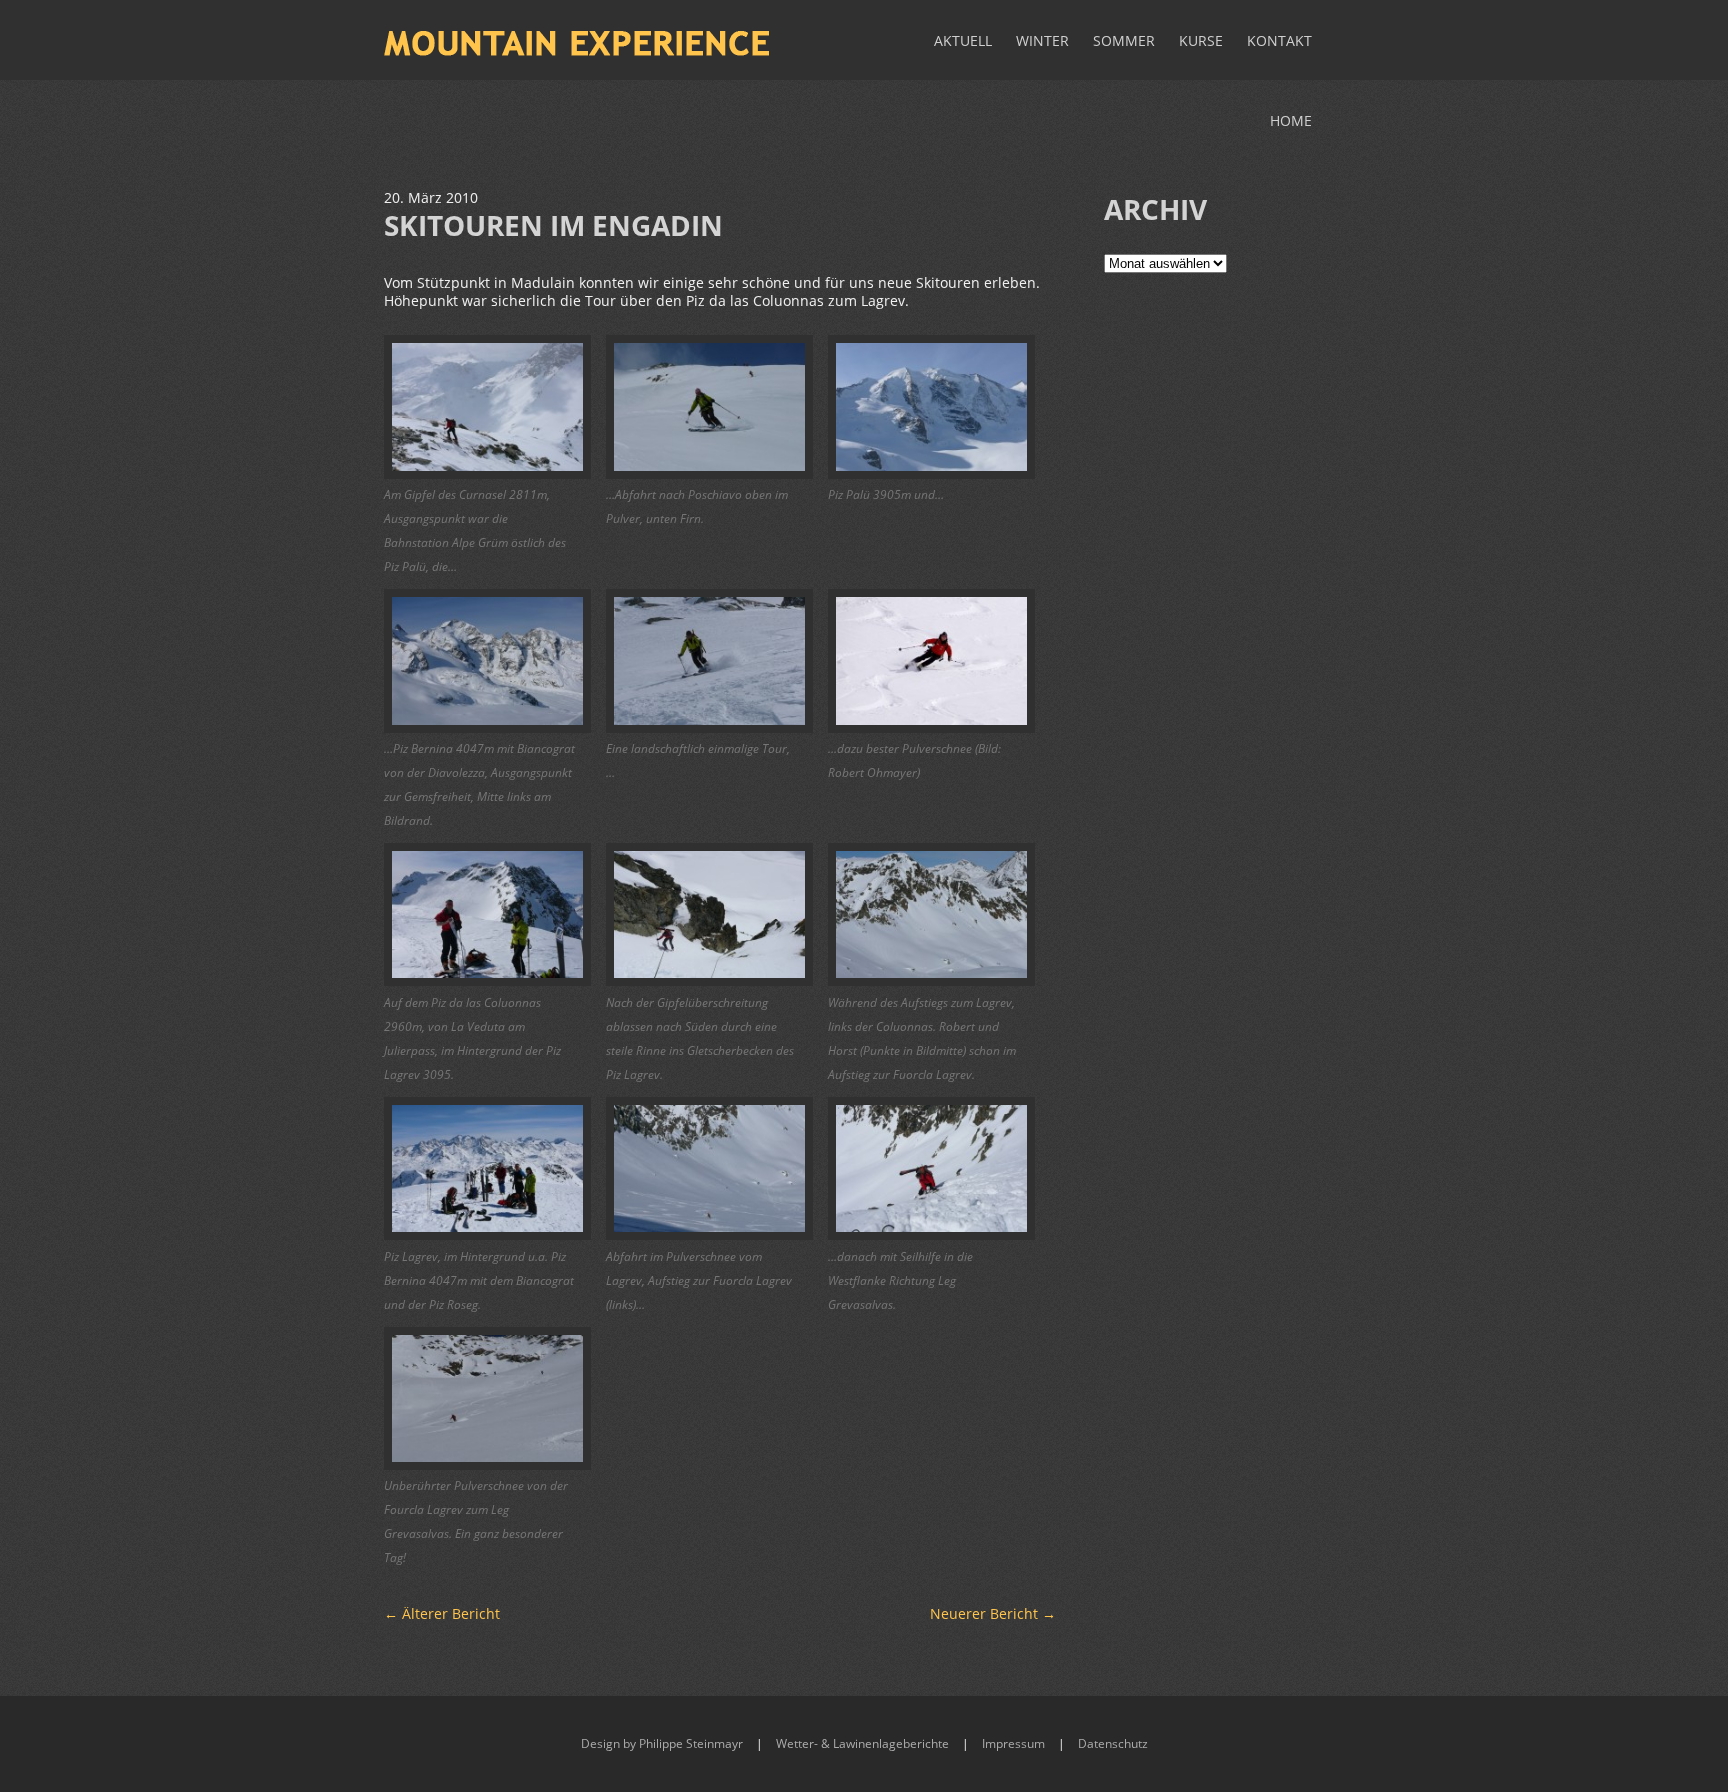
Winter (1042, 40)
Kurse (1201, 40)
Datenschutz (1113, 1743)
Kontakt (1279, 40)
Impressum (1013, 1743)
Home (1291, 120)
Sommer (1124, 40)
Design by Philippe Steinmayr (662, 1743)
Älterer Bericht (442, 1613)
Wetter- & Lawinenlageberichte (862, 1743)
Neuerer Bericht (993, 1613)
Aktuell (963, 40)
